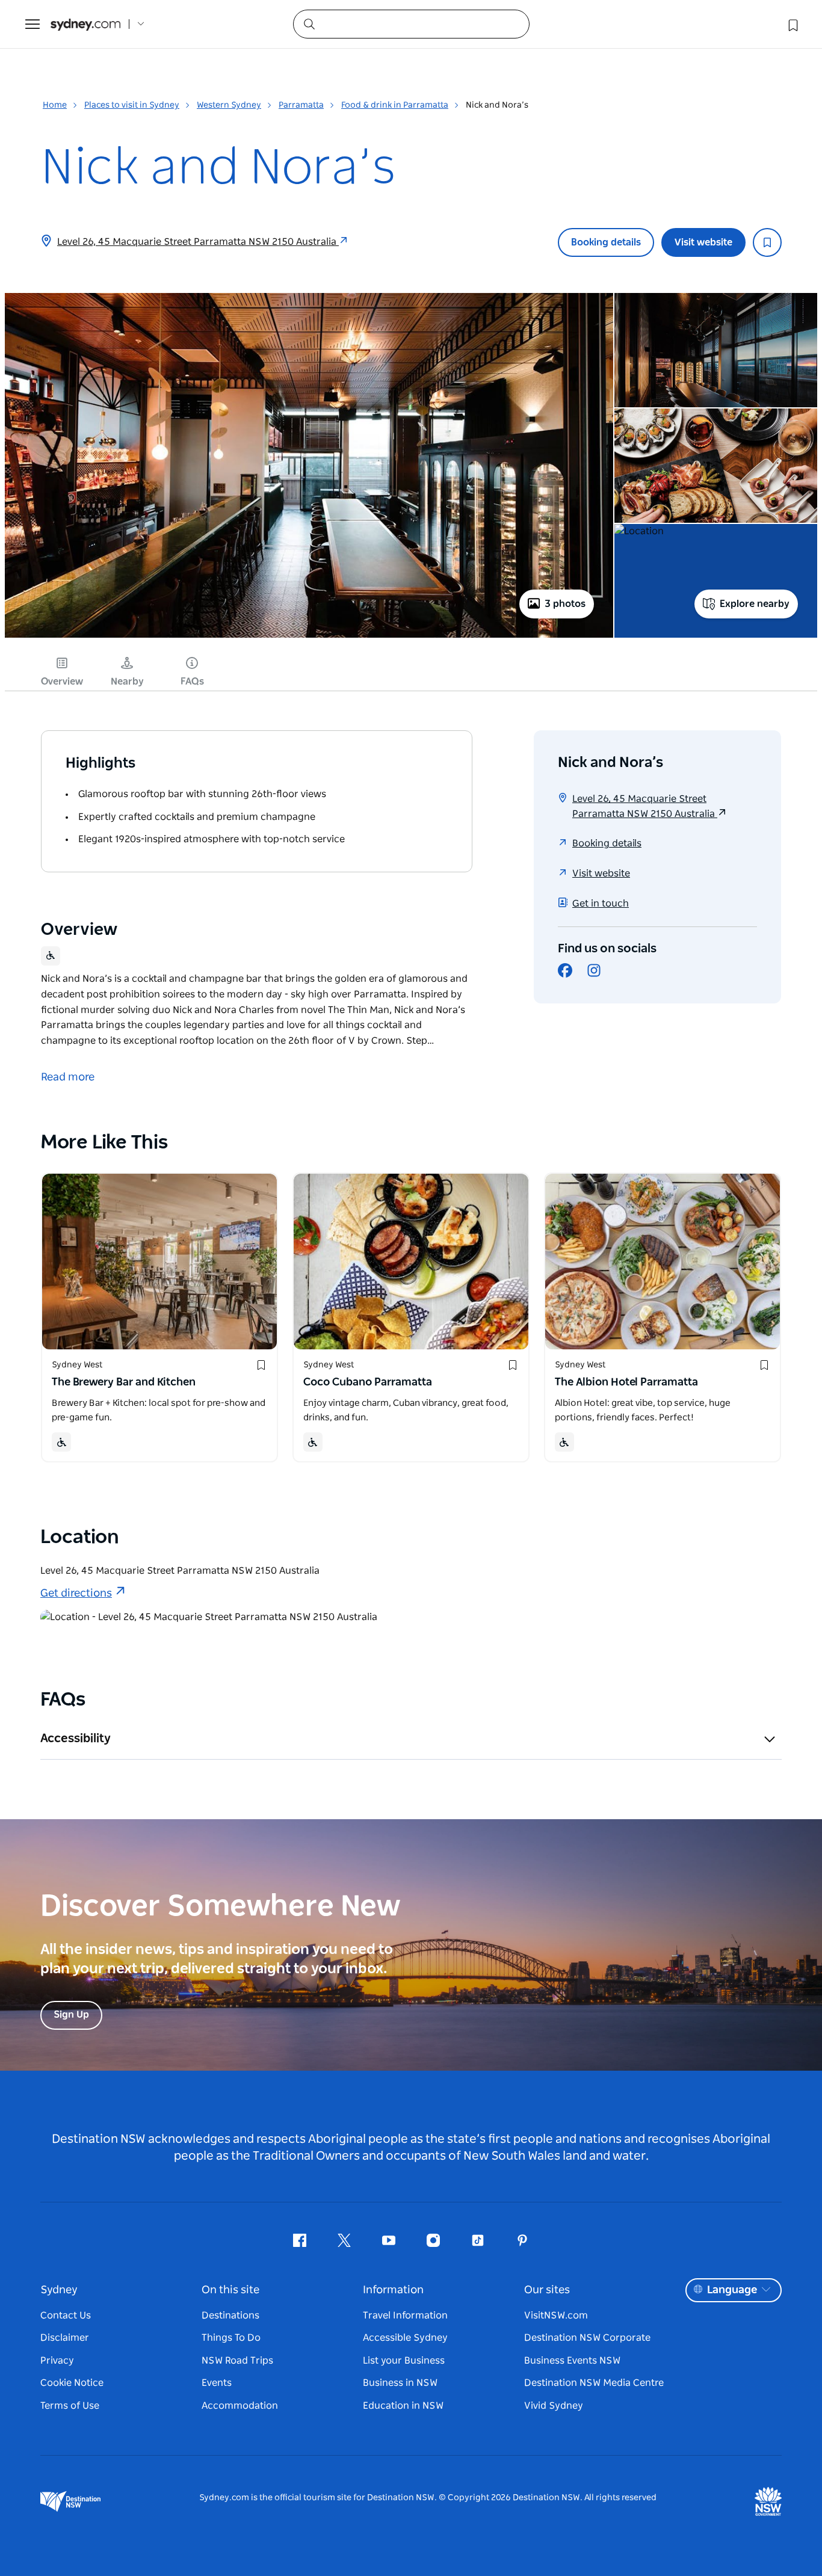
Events (217, 2383)
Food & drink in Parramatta (395, 105)
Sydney (59, 2290)
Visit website (703, 242)
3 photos (565, 604)
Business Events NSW (572, 2361)
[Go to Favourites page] (792, 24)
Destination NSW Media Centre (594, 2383)
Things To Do (231, 2338)
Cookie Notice (72, 2383)
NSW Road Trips (237, 2361)
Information (393, 2290)
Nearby (127, 682)
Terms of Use (70, 2406)
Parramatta (301, 105)
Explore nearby (755, 604)
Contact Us (66, 2316)
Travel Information (405, 2316)
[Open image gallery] (309, 636)
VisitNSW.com (556, 2316)
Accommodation (240, 2406)
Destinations (230, 2316)
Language (732, 2290)
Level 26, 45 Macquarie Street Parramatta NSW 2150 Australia (198, 242)
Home (55, 105)
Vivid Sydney (554, 2406)
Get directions (76, 1594)
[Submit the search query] (309, 23)
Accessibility (76, 1739)
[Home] (85, 24)
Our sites (547, 2290)
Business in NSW (400, 2383)
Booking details (606, 242)
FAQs (192, 682)
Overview (62, 682)
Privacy (57, 2361)
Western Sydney (229, 105)
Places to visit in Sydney (132, 105)
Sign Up (71, 2015)
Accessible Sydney (405, 2338)
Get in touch (601, 904)
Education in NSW (403, 2406)
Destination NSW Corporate (587, 2338)
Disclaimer (65, 2338)
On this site (230, 2290)
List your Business (404, 2361)
